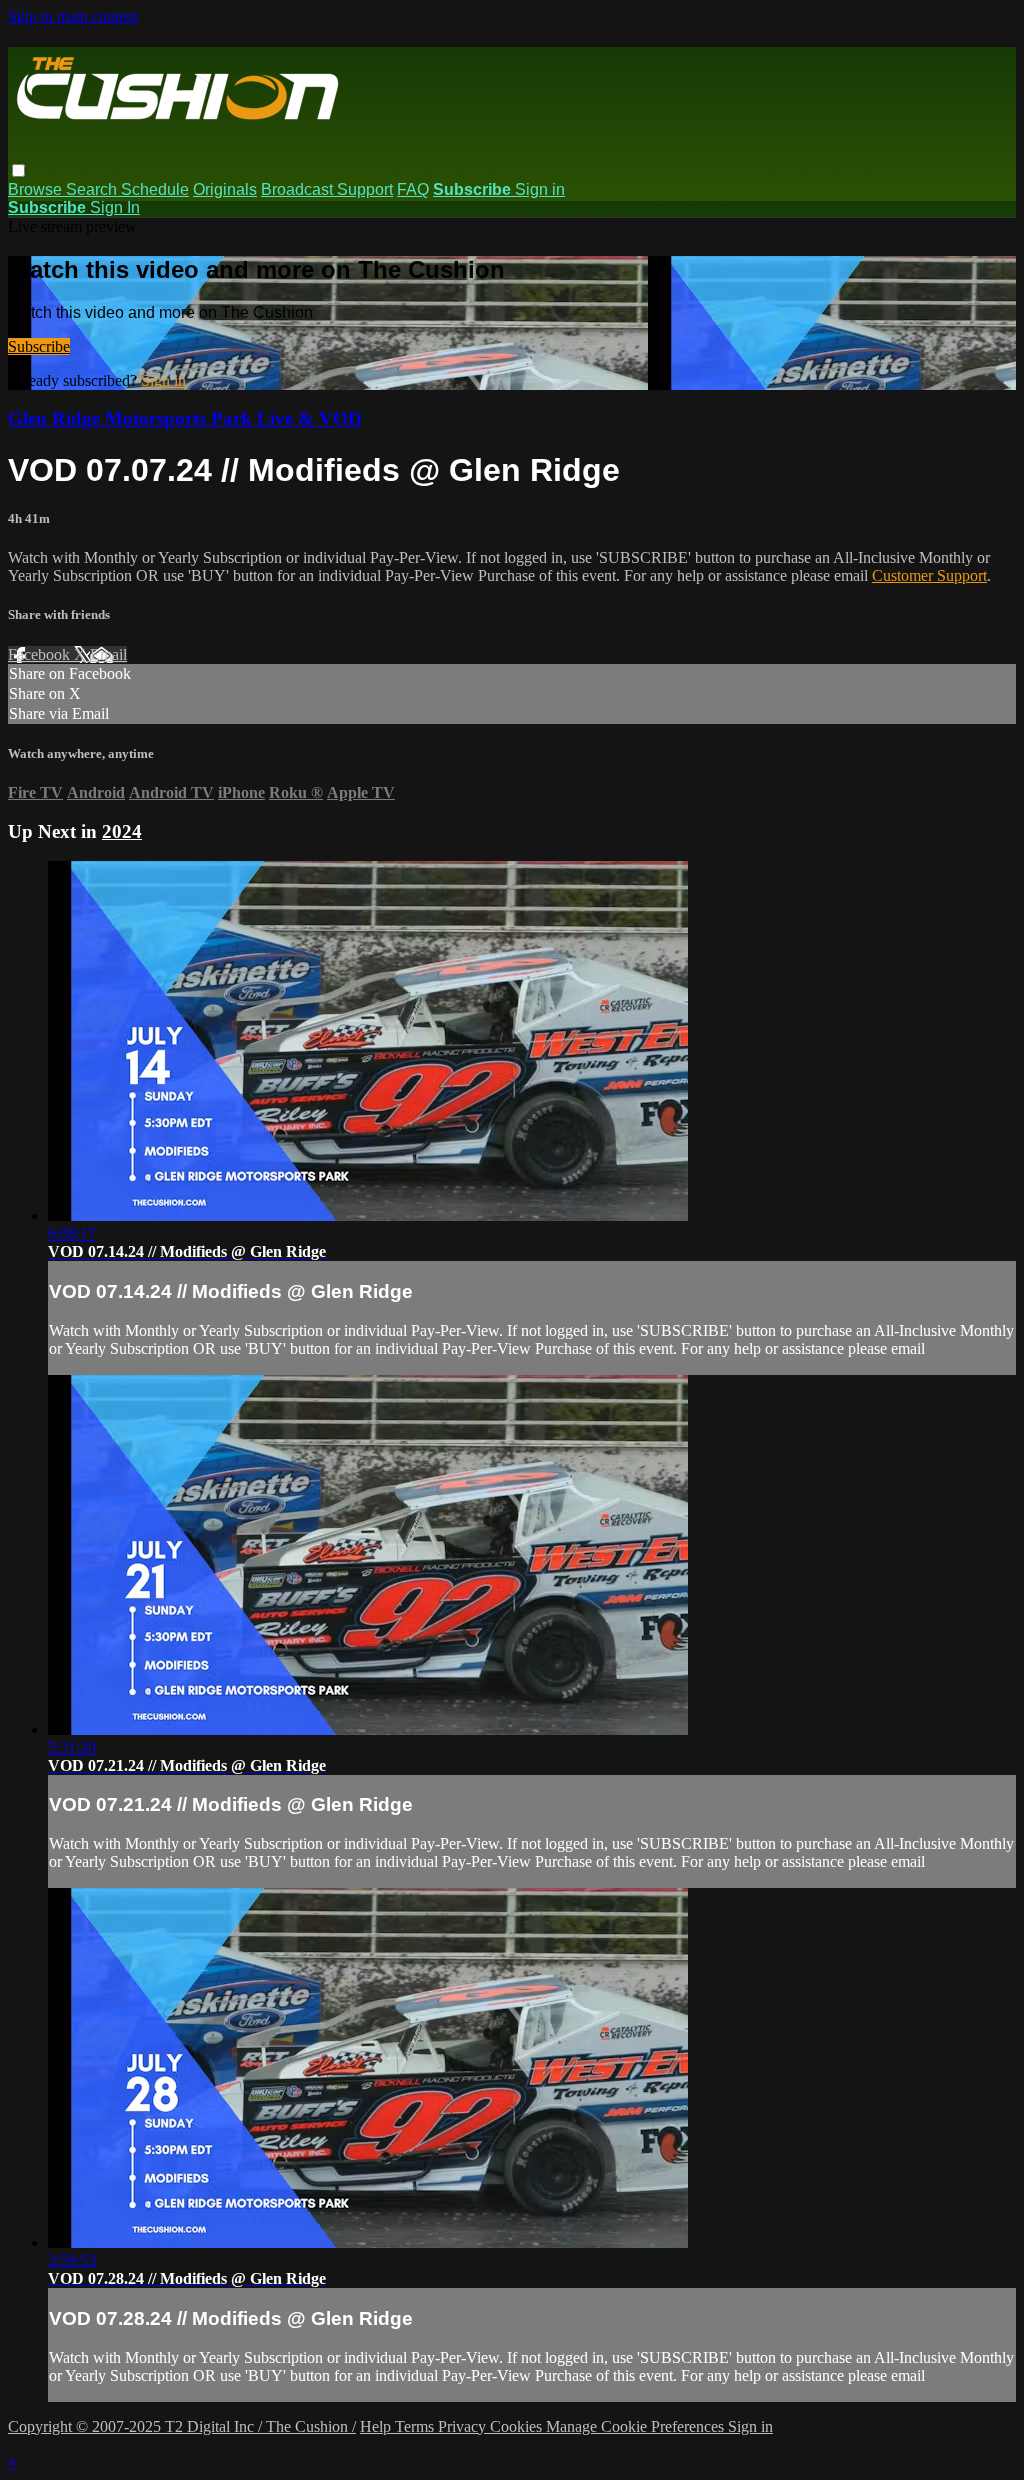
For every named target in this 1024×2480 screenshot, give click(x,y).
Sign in (540, 189)
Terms (416, 2426)
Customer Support (929, 575)
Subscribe (39, 346)
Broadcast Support (327, 189)
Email (108, 654)
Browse (37, 189)
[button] (18, 170)
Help (377, 2426)
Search (93, 189)
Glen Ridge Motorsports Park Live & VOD (185, 418)
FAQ (413, 189)
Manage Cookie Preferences (637, 2426)
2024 (122, 831)
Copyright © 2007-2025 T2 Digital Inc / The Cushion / (182, 2426)
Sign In (115, 207)
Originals (225, 189)
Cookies (518, 2426)
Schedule (155, 189)
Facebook (41, 654)
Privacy (464, 2426)
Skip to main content (73, 16)
